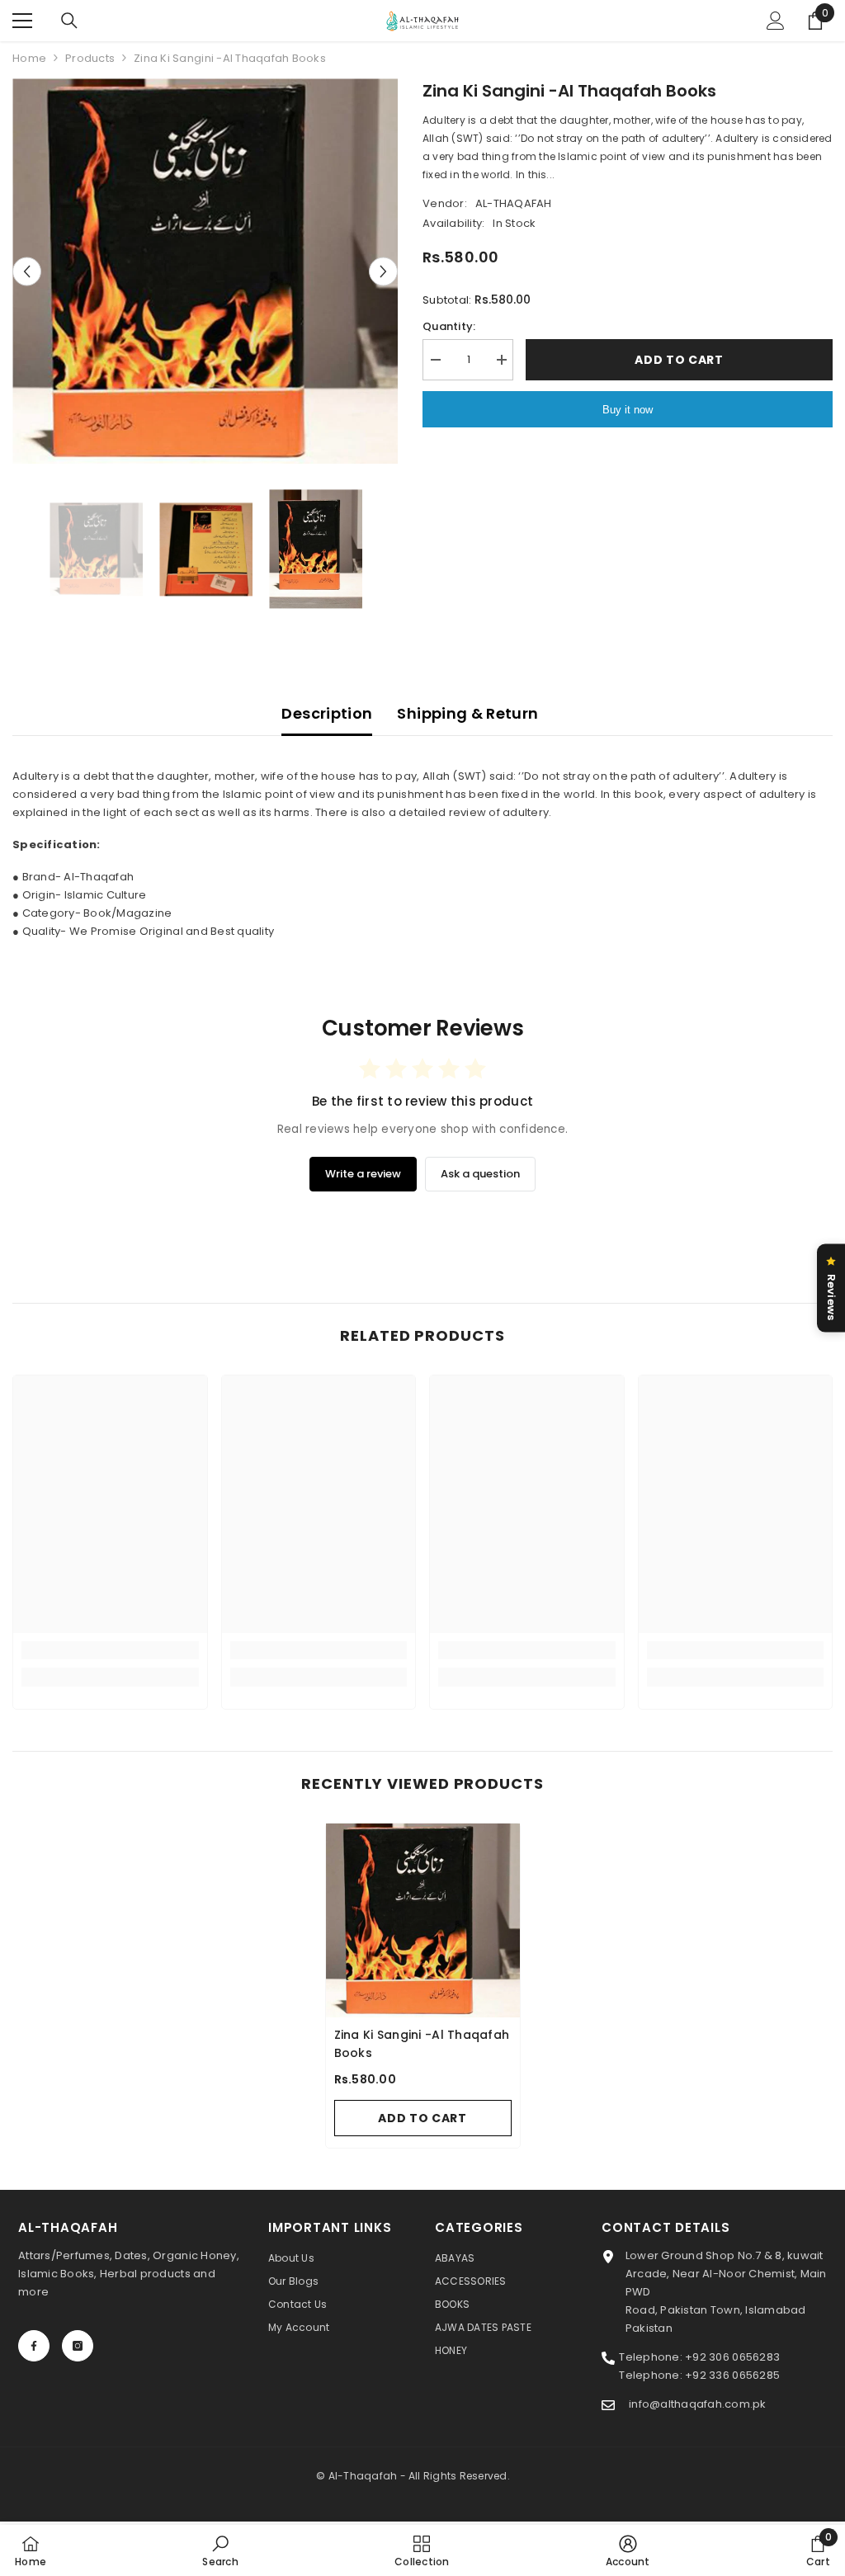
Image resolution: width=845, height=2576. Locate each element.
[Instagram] (78, 2346)
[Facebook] (34, 2346)
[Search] (69, 21)
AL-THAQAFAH (514, 203)
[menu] (22, 21)
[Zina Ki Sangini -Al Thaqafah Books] (423, 1920)
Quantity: (449, 326)
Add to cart (679, 360)
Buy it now (628, 410)
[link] (110, 1650)
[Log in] (776, 21)
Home (29, 58)
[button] (27, 271)
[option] (205, 271)
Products (90, 58)
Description (327, 713)
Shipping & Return (467, 713)
